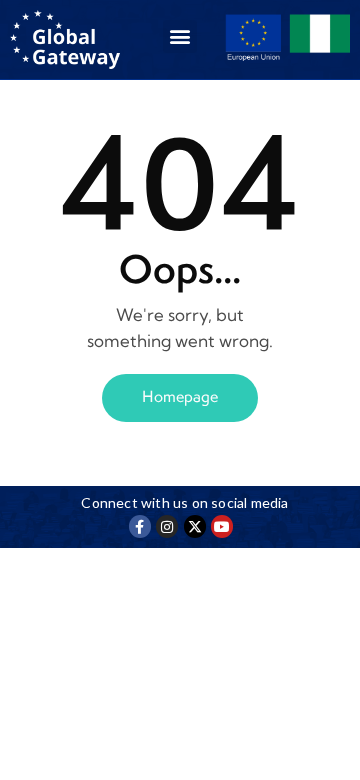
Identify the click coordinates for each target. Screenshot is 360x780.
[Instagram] (167, 526)
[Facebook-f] (140, 526)
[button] (179, 36)
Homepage (180, 396)
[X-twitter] (195, 526)
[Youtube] (222, 526)
